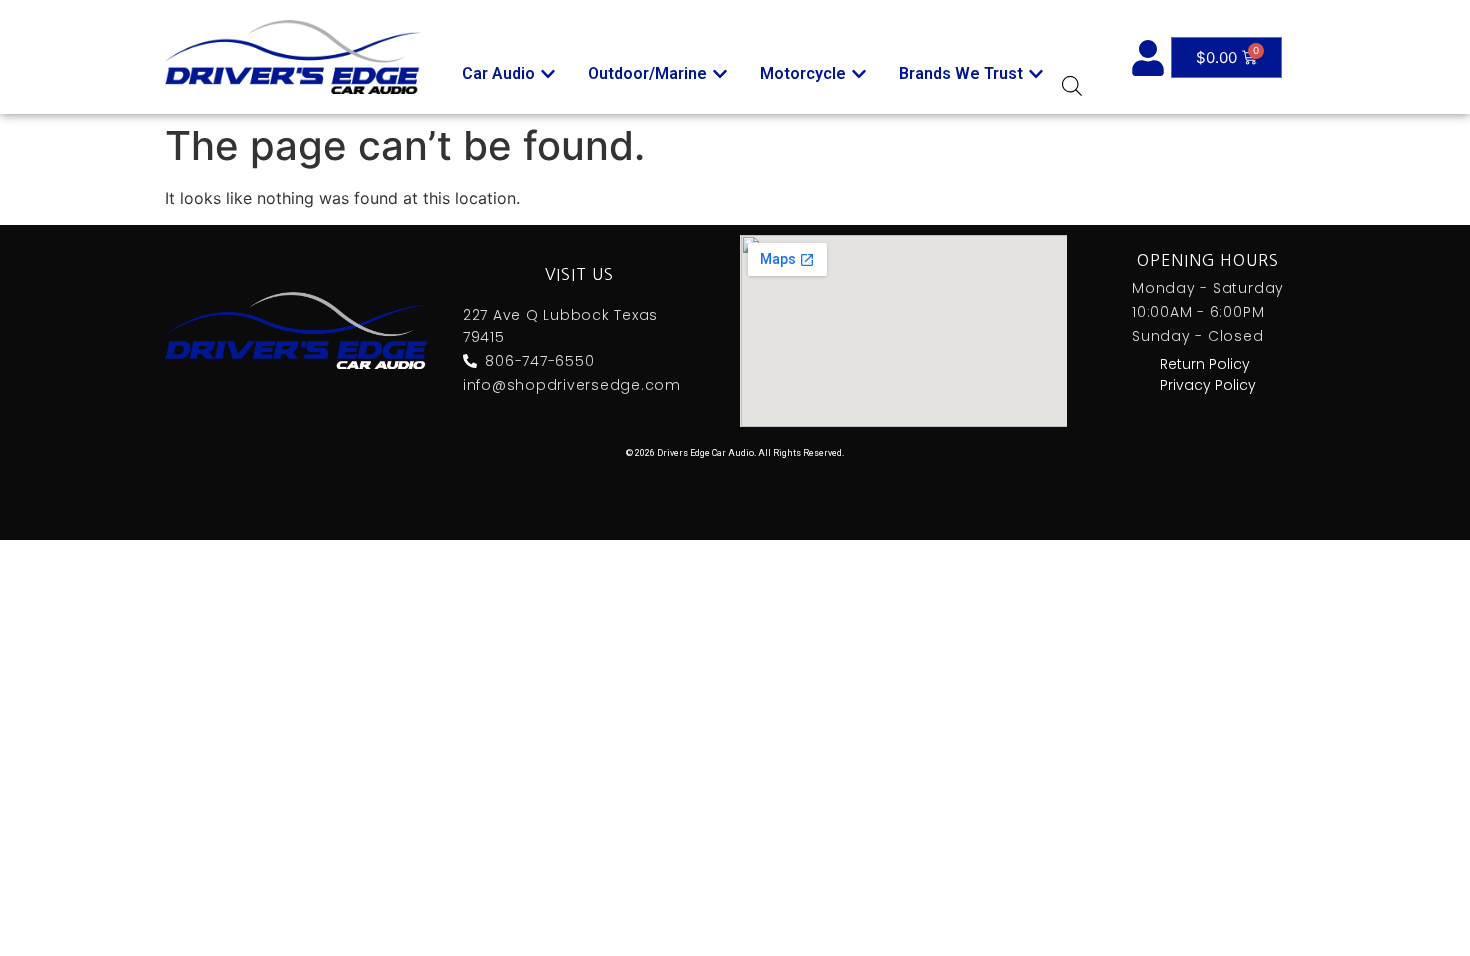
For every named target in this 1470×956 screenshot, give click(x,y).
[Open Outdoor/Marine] (720, 74)
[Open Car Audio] (548, 74)
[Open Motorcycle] (859, 74)
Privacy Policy (1208, 385)
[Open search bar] (1072, 85)
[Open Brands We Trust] (1036, 74)
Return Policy (1205, 364)
